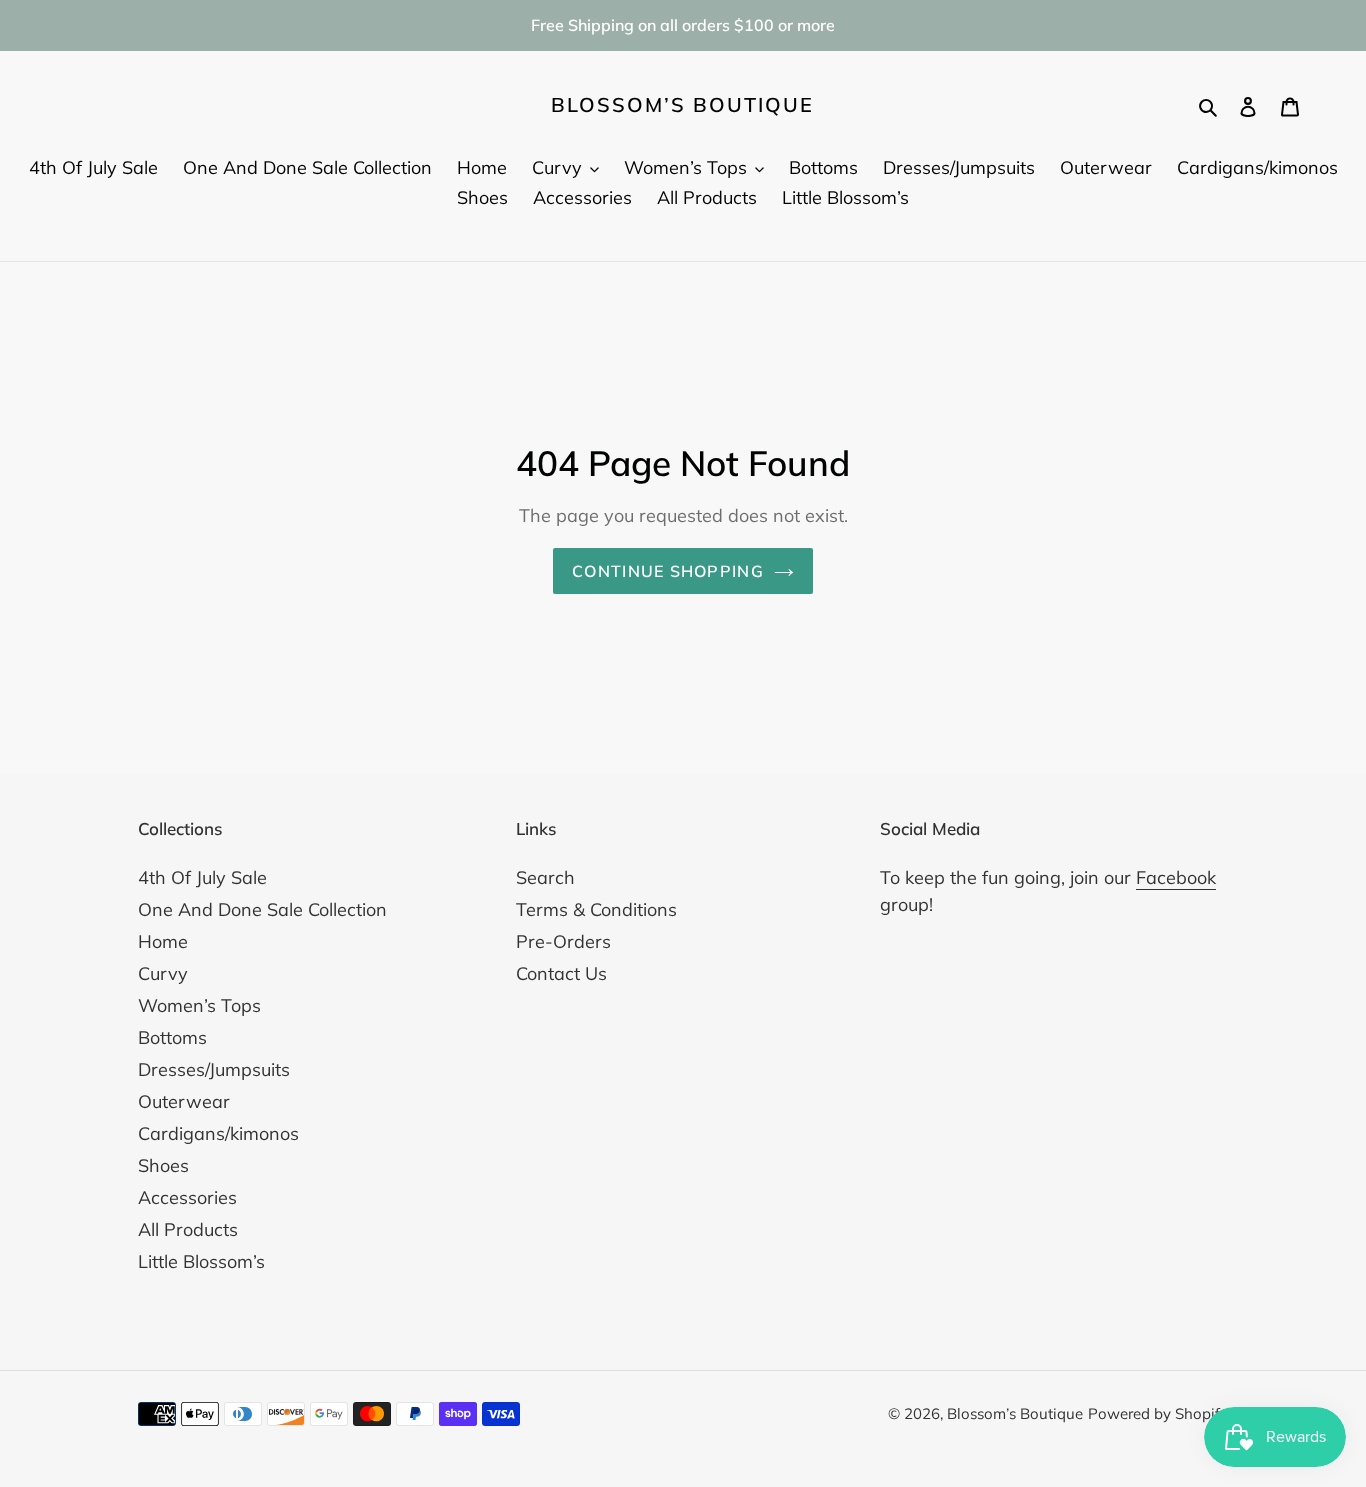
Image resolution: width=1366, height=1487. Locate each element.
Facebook (1176, 877)
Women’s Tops (199, 1005)
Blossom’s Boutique (682, 105)
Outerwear (184, 1101)
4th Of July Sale (202, 877)
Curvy (163, 973)
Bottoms (172, 1037)
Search (545, 877)
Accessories (187, 1197)
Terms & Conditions (596, 909)
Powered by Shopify (1158, 1413)
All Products (188, 1229)
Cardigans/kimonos (218, 1133)
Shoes (163, 1165)
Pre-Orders (563, 941)
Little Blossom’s (201, 1261)
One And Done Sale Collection (262, 909)
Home (163, 941)
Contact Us (561, 973)
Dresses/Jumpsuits (214, 1069)
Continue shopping (668, 571)
